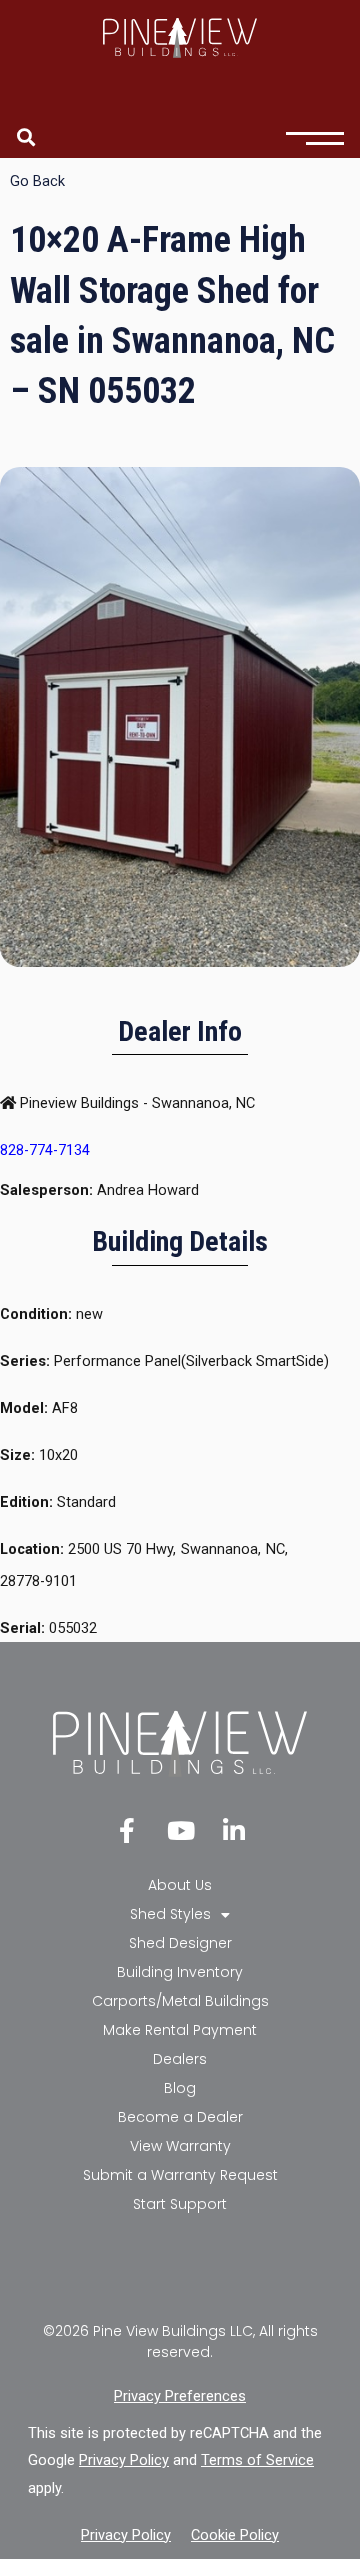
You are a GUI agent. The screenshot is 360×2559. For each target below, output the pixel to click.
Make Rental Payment (180, 2030)
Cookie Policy (235, 2535)
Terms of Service (257, 2460)
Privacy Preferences (180, 2396)
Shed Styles (170, 1914)
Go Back (37, 181)
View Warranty (180, 2146)
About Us (180, 1885)
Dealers (180, 2059)
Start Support (180, 2204)
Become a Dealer (180, 2117)
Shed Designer (180, 1943)
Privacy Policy (124, 2460)
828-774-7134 (45, 1150)
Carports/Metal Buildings (180, 2001)
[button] (25, 136)
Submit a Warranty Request (180, 2175)
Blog (180, 2088)
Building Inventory (180, 1972)
